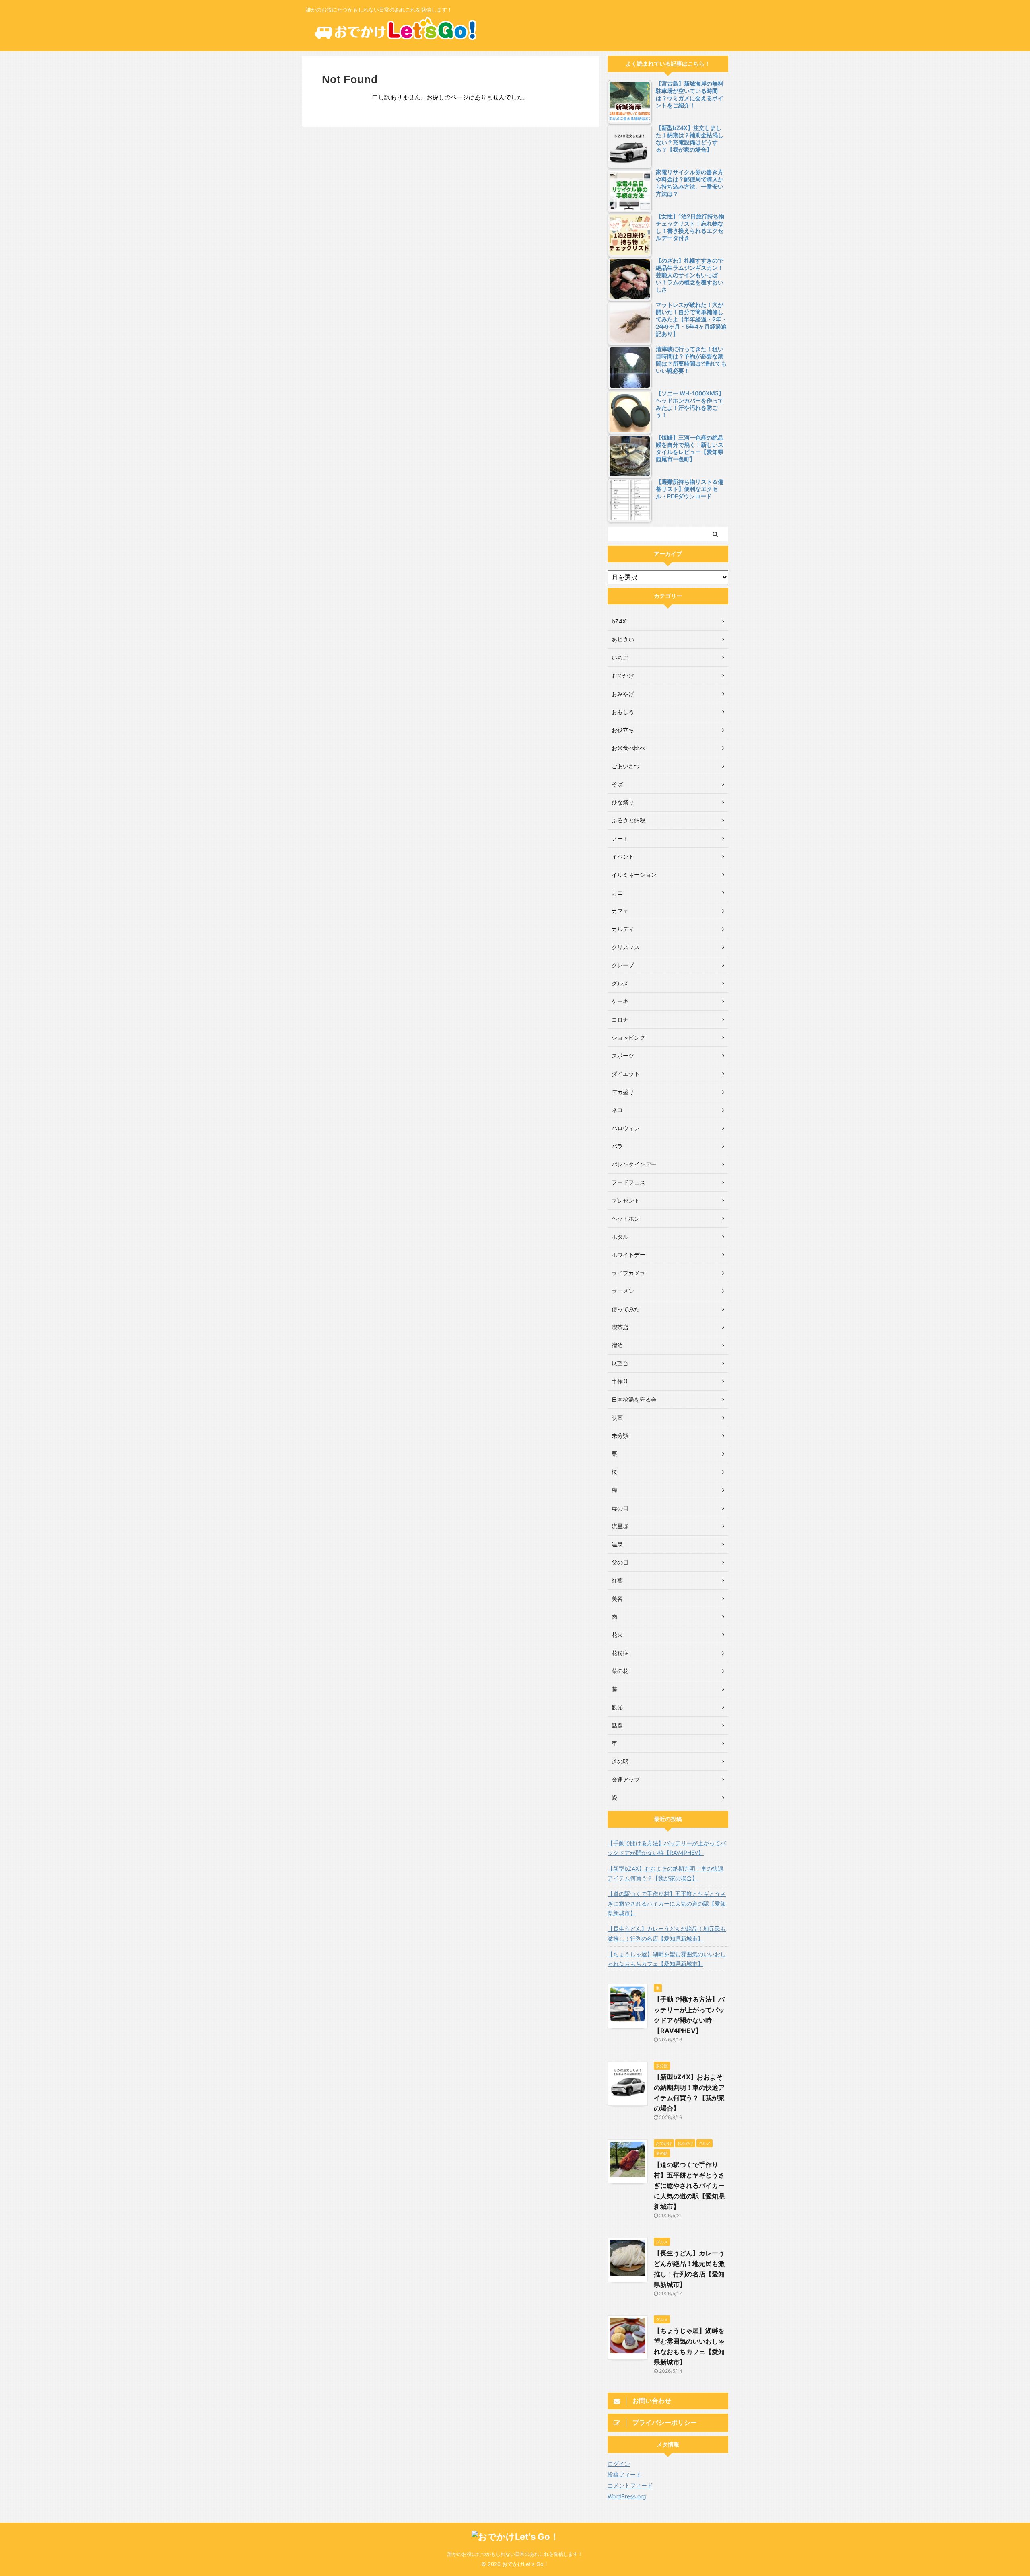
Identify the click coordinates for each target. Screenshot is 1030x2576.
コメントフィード (630, 2485)
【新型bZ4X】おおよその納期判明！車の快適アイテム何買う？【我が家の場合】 (665, 1873)
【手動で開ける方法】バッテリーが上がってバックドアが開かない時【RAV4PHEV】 (667, 1848)
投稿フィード (624, 2474)
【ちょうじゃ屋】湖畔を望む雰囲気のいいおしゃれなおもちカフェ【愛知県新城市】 (667, 1959)
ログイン (619, 2464)
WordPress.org (627, 2496)
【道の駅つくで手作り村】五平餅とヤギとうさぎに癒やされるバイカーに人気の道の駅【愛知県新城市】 (667, 1903)
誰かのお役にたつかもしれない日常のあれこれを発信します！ (515, 2554)
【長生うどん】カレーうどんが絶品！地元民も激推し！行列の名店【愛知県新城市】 (667, 1934)
